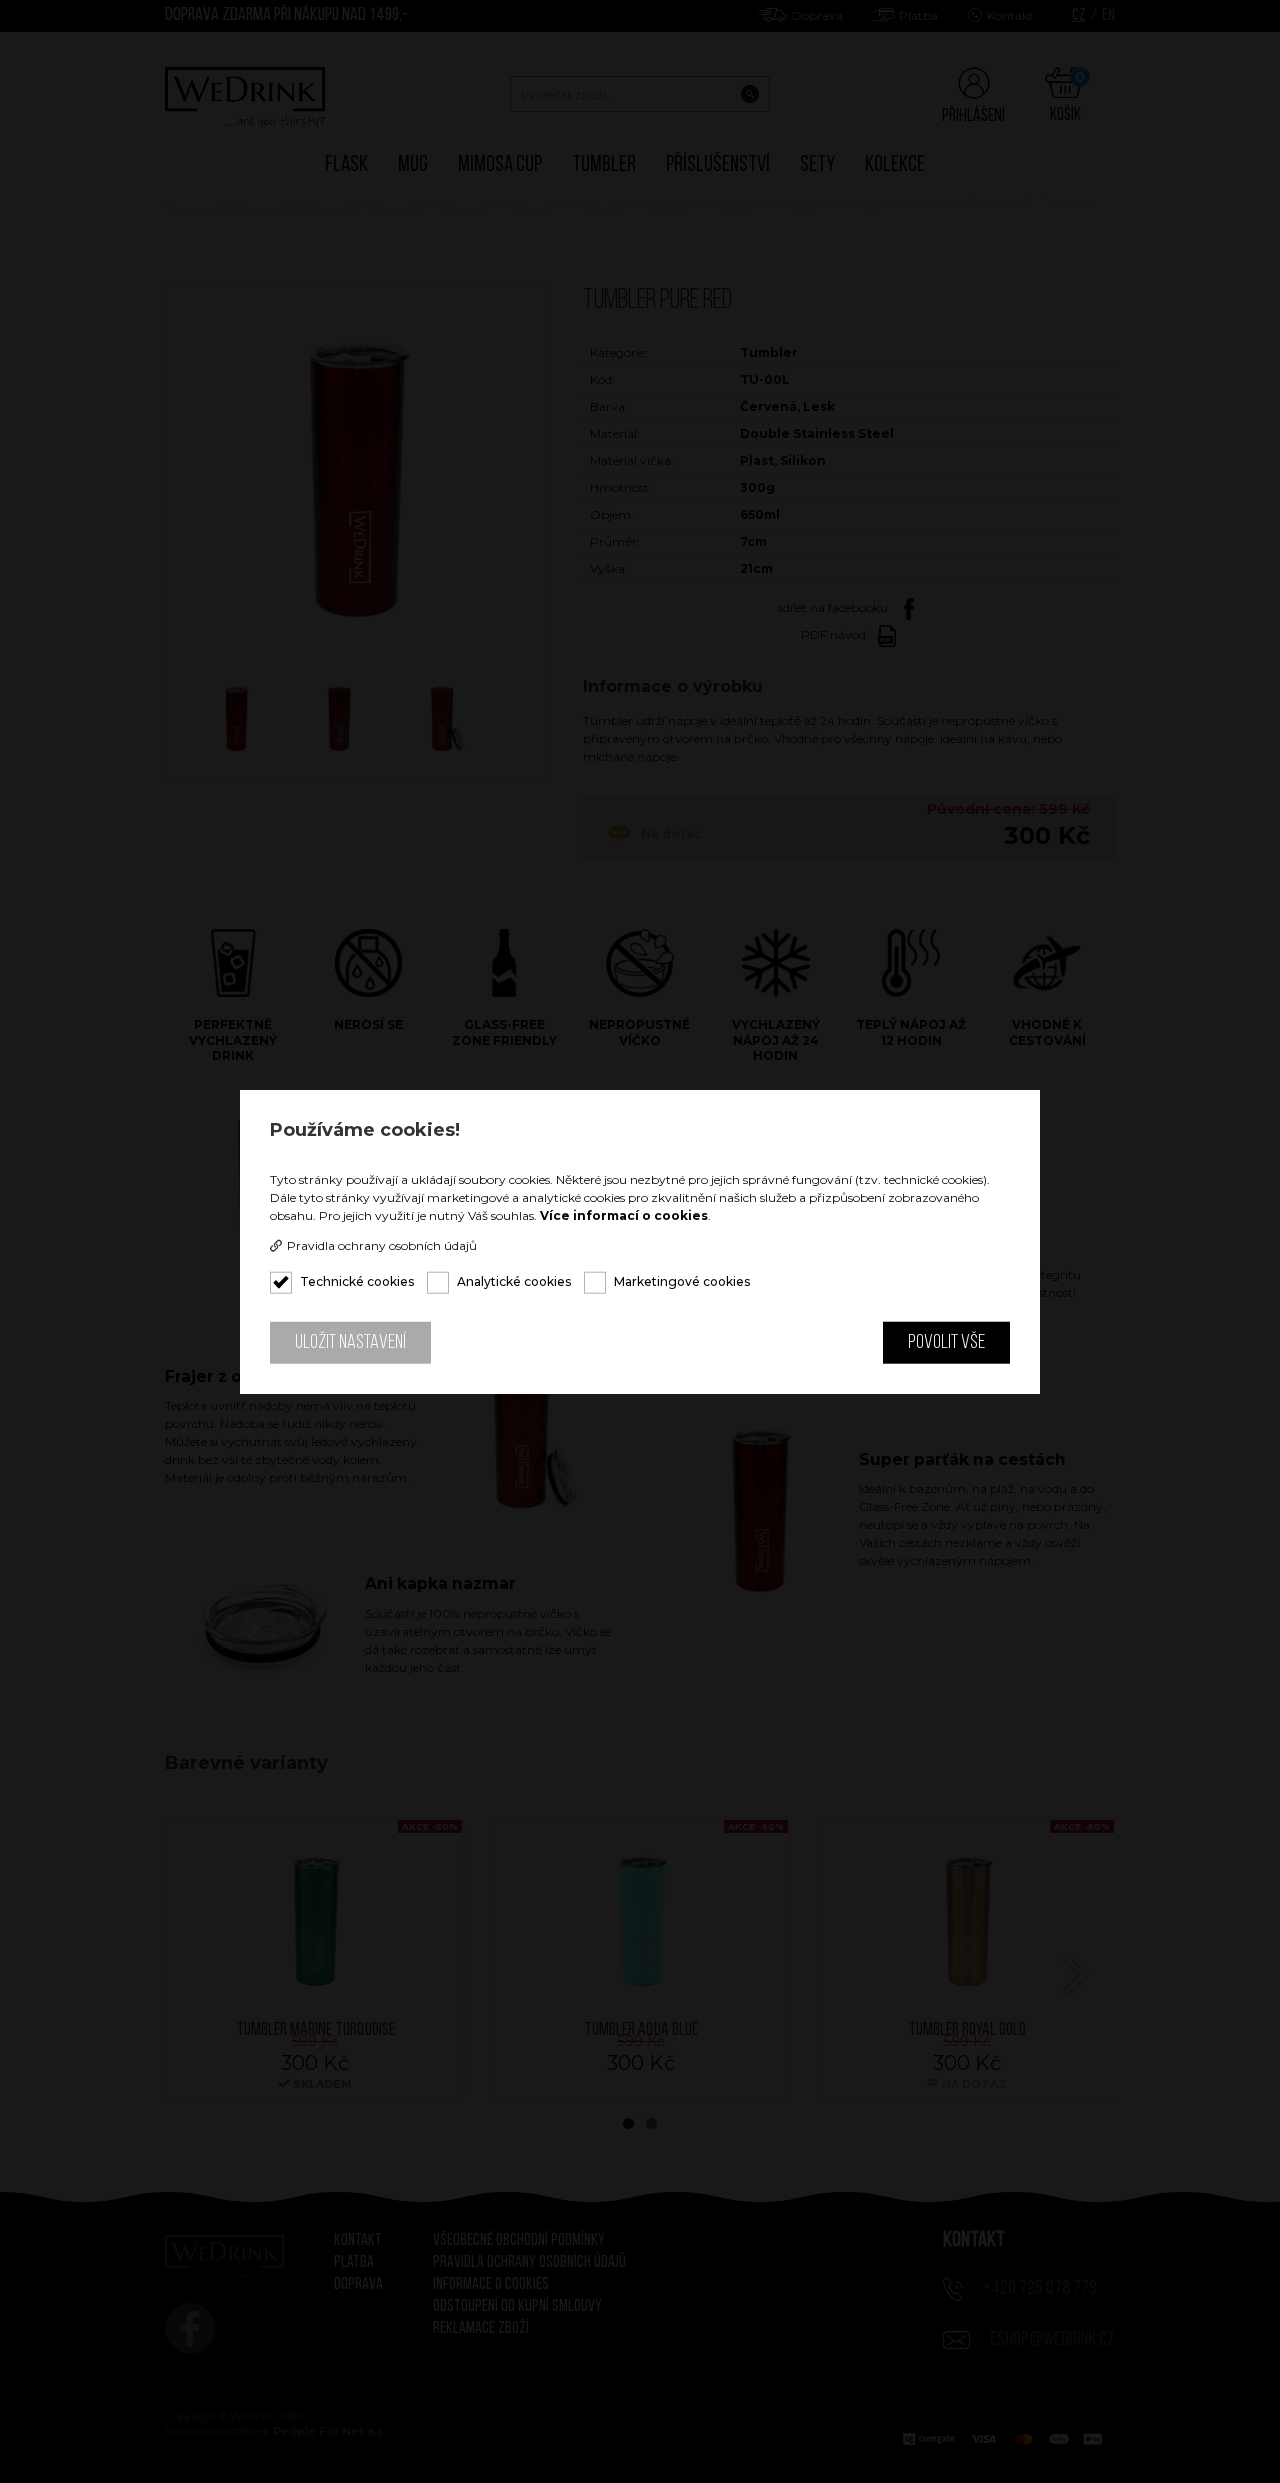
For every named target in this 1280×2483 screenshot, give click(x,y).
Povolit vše (946, 1343)
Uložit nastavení (350, 1343)
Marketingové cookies (682, 1281)
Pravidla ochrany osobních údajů (382, 1246)
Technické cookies (357, 1281)
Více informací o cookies (624, 1215)
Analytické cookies (514, 1281)
